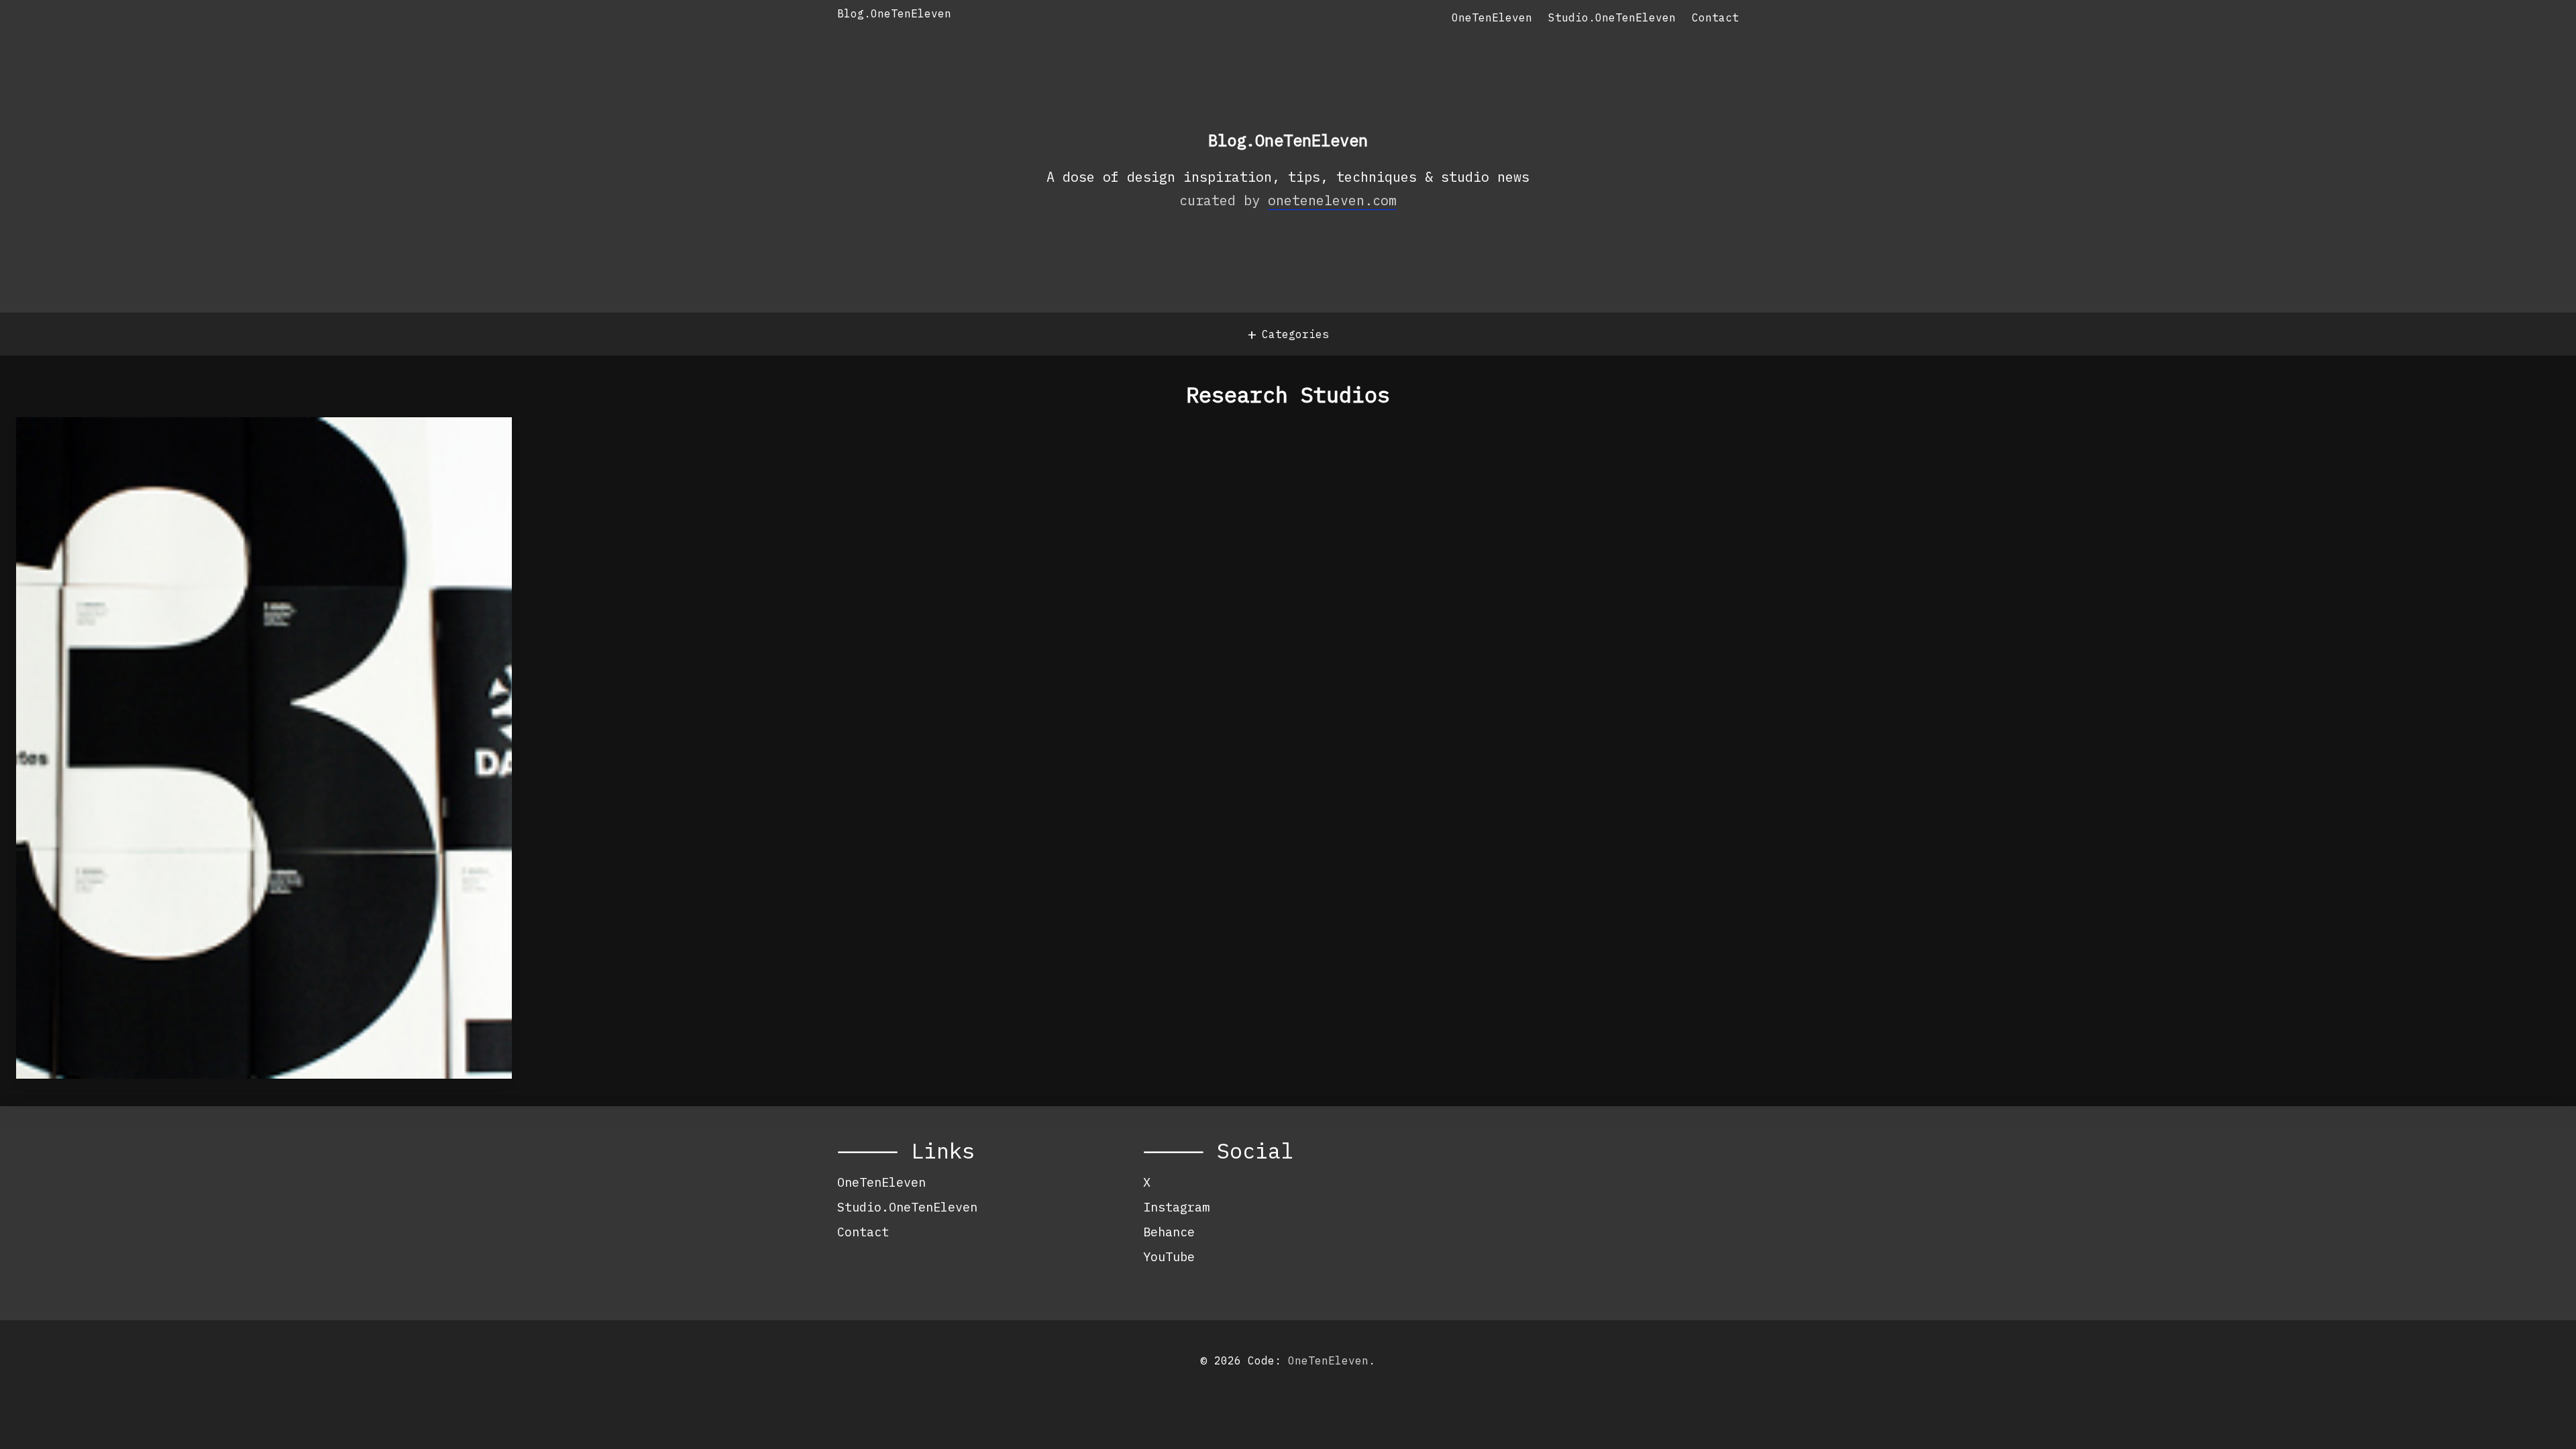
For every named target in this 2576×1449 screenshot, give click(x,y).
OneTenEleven (1492, 17)
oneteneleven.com (1332, 200)
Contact (1715, 17)
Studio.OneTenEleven (1612, 17)
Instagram (1176, 1207)
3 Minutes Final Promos (171, 451)
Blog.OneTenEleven (894, 13)
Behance (1169, 1232)
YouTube (1169, 1256)
